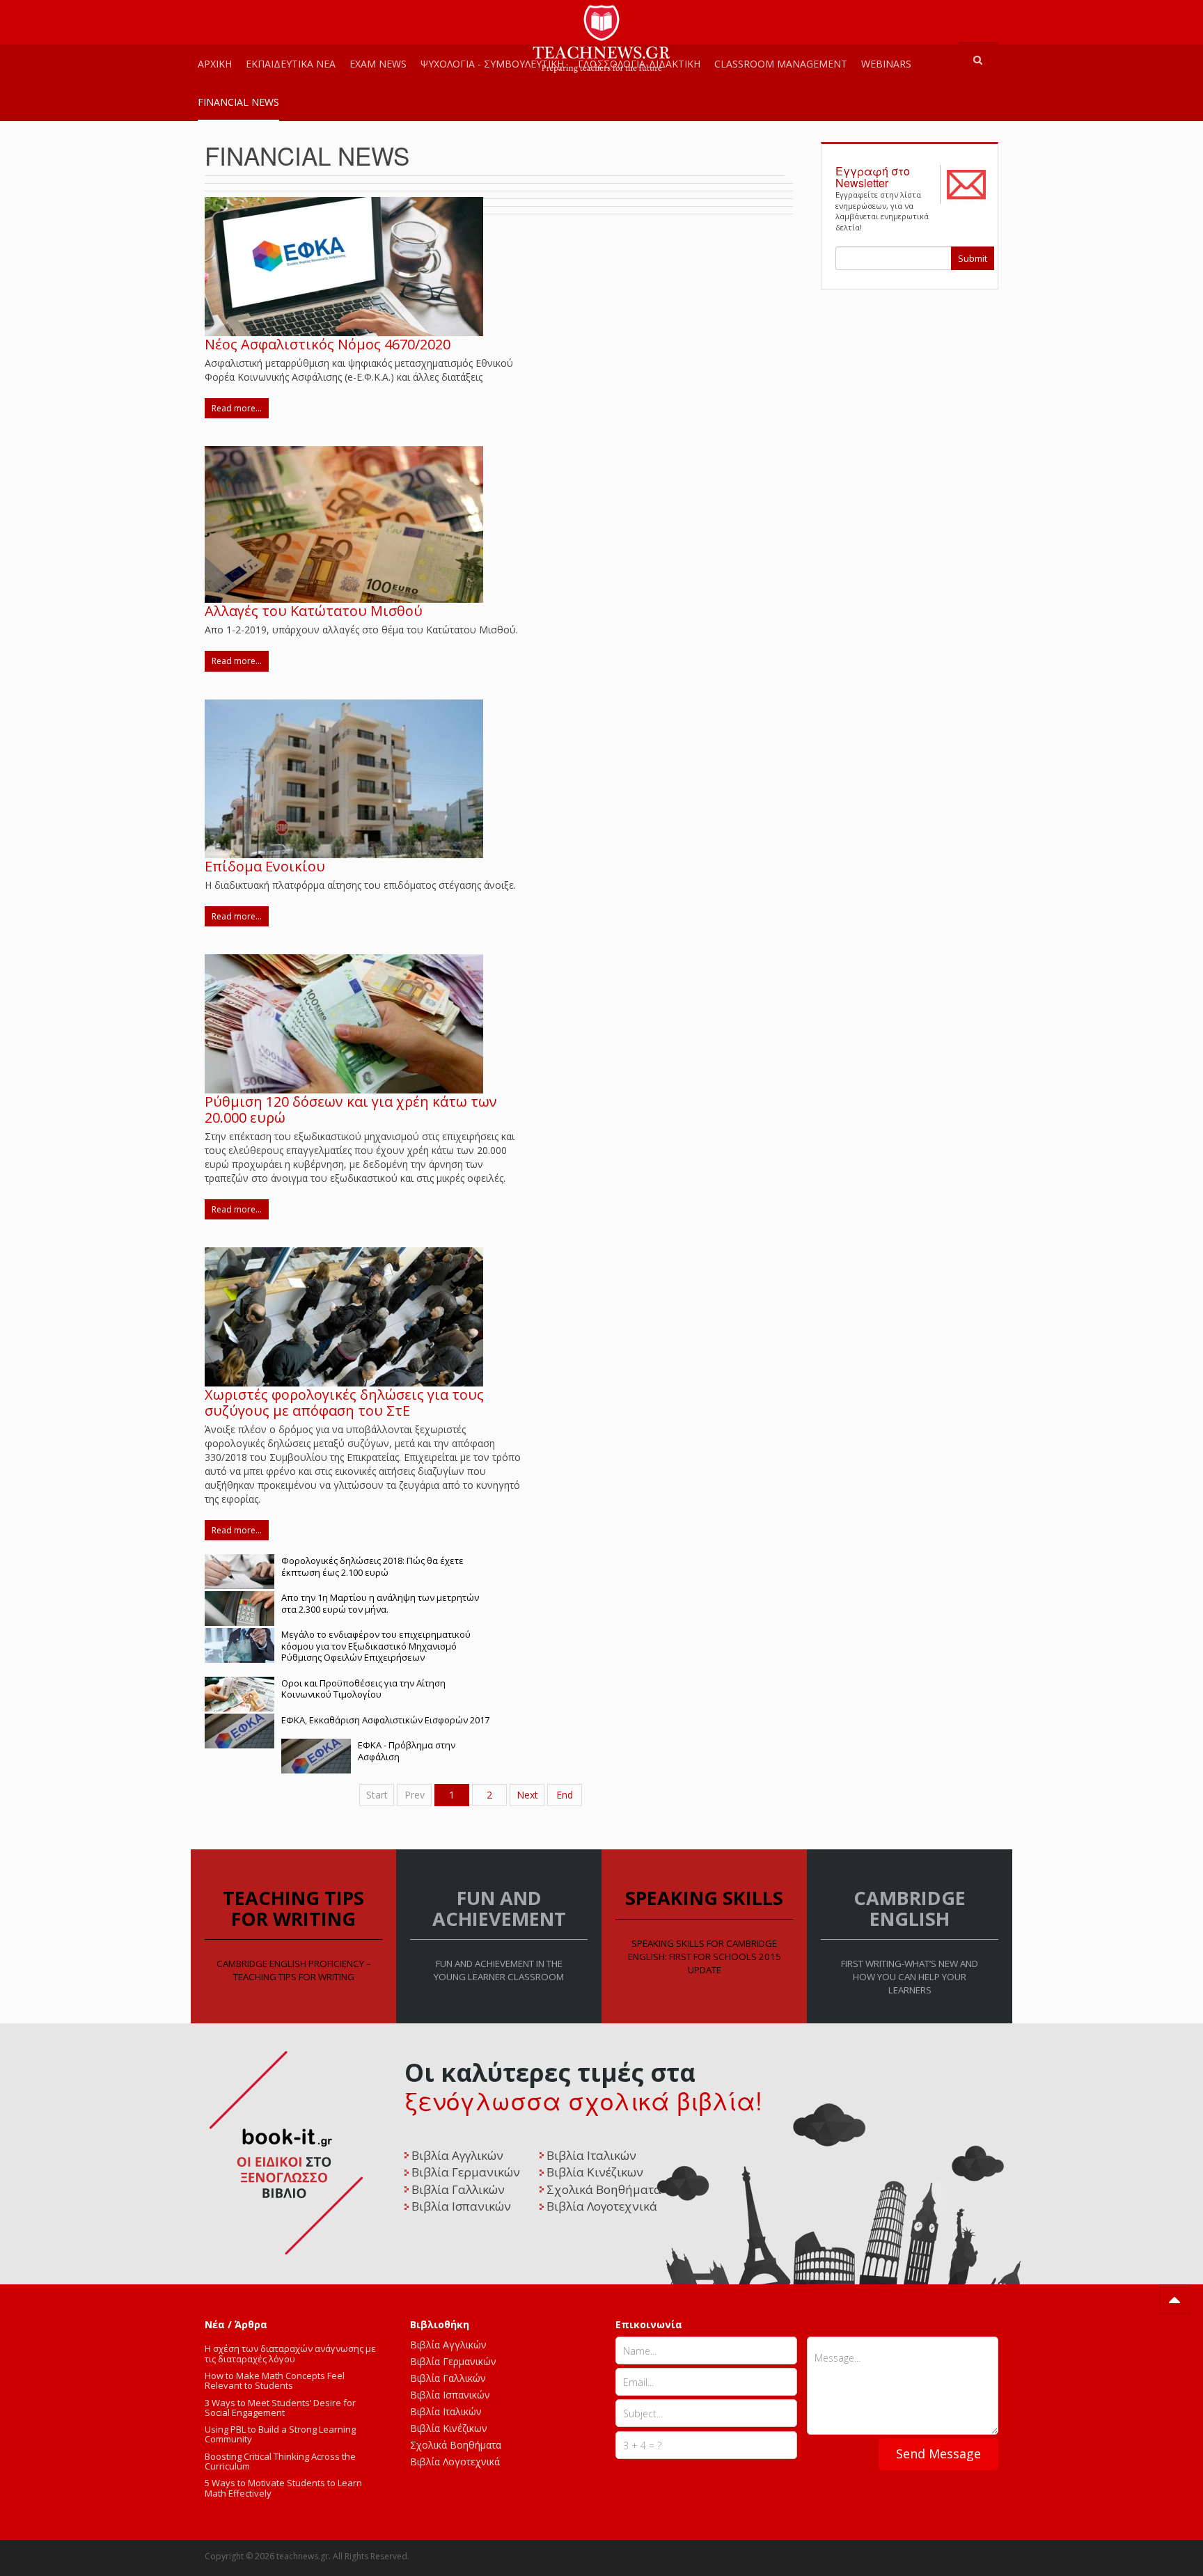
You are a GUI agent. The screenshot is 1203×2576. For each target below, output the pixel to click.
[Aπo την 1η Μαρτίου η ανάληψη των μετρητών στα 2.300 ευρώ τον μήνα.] (239, 1607)
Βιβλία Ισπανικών (450, 2395)
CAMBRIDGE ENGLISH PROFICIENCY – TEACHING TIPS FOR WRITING (294, 1970)
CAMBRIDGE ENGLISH (910, 1908)
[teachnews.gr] (601, 19)
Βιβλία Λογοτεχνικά (455, 2462)
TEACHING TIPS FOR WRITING (293, 1908)
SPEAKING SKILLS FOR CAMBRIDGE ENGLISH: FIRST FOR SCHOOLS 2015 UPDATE (705, 1957)
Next (527, 1795)
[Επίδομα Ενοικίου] (344, 777)
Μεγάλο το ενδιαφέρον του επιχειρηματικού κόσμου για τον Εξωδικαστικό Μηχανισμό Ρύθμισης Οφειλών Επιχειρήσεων (376, 1646)
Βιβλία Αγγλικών (448, 2345)
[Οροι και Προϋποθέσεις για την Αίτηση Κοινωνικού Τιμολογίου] (239, 1692)
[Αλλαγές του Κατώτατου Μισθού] (344, 524)
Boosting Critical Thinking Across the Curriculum (280, 2461)
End (565, 1795)
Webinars (886, 64)
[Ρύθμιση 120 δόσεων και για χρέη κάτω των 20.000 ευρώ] (344, 1022)
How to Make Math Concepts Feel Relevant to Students (275, 2380)
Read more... (237, 408)
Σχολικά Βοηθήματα (456, 2445)
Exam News (378, 64)
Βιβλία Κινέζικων (449, 2428)
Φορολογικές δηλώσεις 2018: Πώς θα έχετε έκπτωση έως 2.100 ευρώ (372, 1566)
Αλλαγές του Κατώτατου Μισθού (314, 611)
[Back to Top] (1174, 2299)
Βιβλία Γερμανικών (453, 2361)
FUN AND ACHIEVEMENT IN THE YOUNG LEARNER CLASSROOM (499, 1970)
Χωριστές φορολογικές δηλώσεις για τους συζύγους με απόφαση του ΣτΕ (344, 1402)
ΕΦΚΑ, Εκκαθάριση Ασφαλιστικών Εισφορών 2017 (385, 1720)
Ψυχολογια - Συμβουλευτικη (492, 64)
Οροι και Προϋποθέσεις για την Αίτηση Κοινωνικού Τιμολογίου (363, 1689)
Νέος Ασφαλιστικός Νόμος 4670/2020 (328, 344)
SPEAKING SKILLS (704, 1898)
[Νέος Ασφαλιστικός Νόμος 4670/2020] (344, 266)
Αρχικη (215, 64)
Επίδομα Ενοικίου (265, 866)
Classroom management (781, 64)
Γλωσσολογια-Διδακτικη (639, 64)
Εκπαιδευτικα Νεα (291, 64)
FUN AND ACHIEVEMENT (499, 1908)
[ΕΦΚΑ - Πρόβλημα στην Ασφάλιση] (316, 1755)
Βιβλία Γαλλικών (448, 2378)
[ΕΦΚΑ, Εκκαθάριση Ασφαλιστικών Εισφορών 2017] (239, 1729)
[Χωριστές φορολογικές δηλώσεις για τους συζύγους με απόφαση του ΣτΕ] (344, 1316)
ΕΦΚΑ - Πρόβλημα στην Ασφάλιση (407, 1751)
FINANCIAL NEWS (238, 102)
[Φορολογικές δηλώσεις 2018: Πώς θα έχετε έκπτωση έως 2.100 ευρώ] (239, 1571)
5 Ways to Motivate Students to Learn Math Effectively (283, 2488)
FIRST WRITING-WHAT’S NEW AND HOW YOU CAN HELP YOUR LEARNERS (910, 1977)
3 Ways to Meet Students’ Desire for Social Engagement (280, 2408)
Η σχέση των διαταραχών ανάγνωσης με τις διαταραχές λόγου (290, 2353)
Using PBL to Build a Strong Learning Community (280, 2434)
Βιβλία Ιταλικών (446, 2411)
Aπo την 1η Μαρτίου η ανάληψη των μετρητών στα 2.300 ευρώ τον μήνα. (380, 1603)
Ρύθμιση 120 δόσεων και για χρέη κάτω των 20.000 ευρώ (351, 1109)
